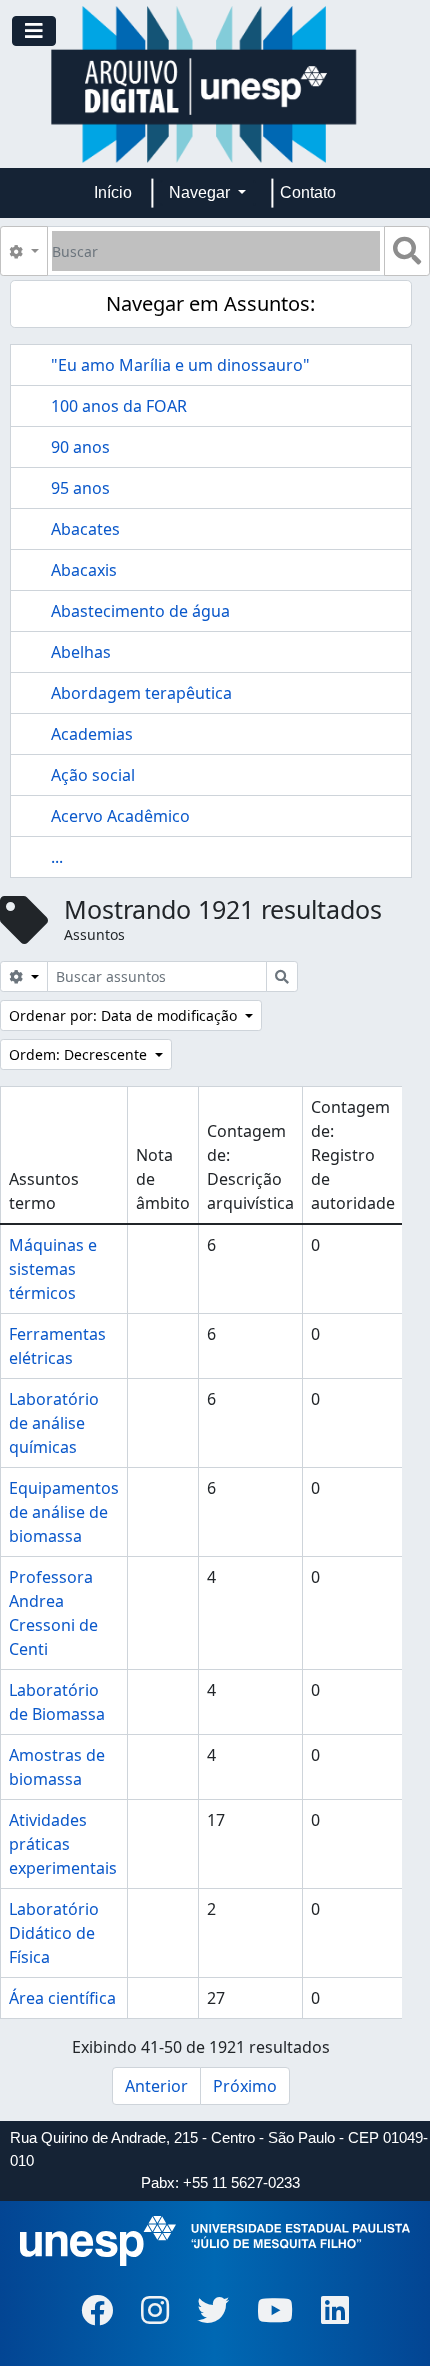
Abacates (85, 529)
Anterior (156, 2086)
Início (113, 192)
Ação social (93, 775)
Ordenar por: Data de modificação (125, 1015)
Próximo (245, 2086)
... (57, 857)
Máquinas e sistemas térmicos (53, 1269)
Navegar (201, 192)
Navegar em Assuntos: (210, 303)
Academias (92, 734)
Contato (308, 192)
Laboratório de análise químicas (54, 1423)
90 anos (80, 447)
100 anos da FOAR (119, 406)
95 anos (80, 488)
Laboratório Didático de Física (54, 1933)
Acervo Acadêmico (120, 816)
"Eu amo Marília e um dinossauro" (180, 365)
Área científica (62, 1998)
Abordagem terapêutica (141, 693)
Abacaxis (84, 570)
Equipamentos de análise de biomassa (64, 1512)
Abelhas (81, 652)
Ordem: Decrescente (80, 1054)
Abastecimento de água (140, 611)
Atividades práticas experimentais (63, 1844)
